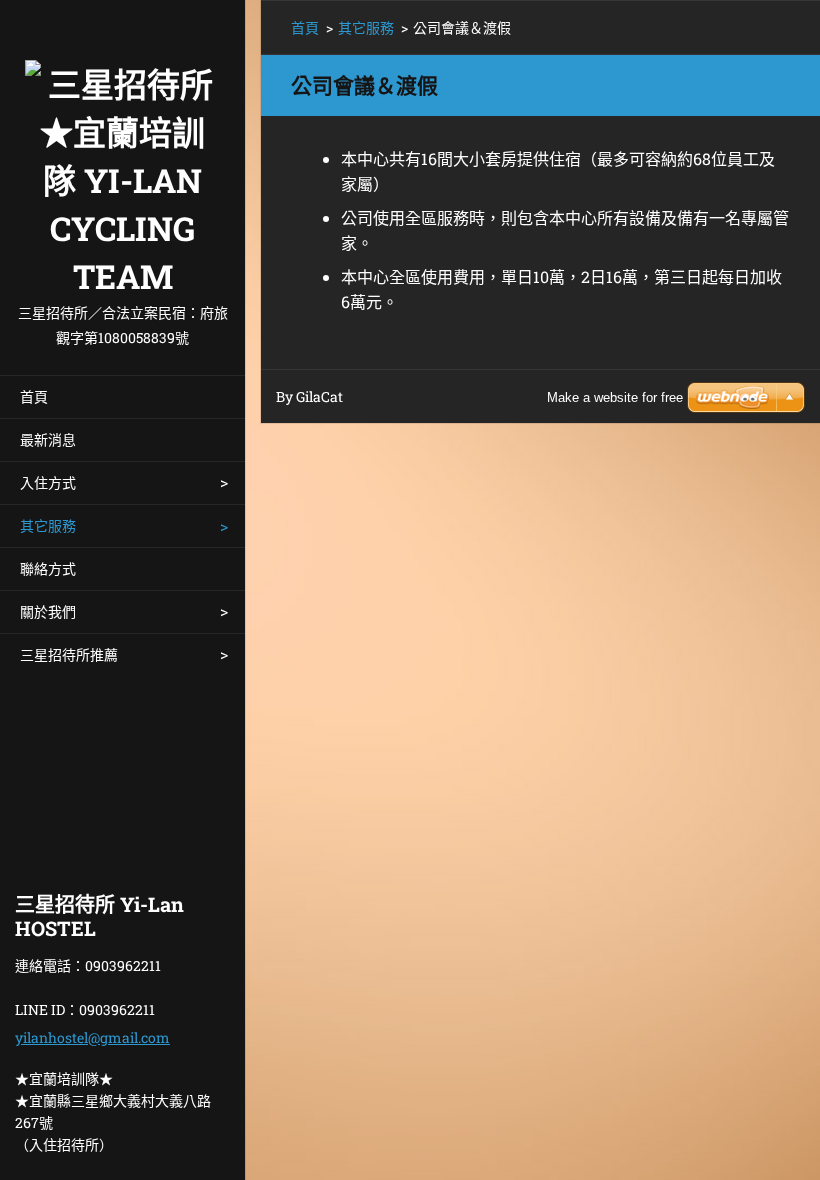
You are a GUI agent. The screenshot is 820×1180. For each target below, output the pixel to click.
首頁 (34, 396)
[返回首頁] (122, 150)
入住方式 (48, 482)
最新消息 (48, 439)
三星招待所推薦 (69, 654)
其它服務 (48, 525)
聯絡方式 (48, 568)
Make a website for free (615, 397)
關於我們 (48, 611)
